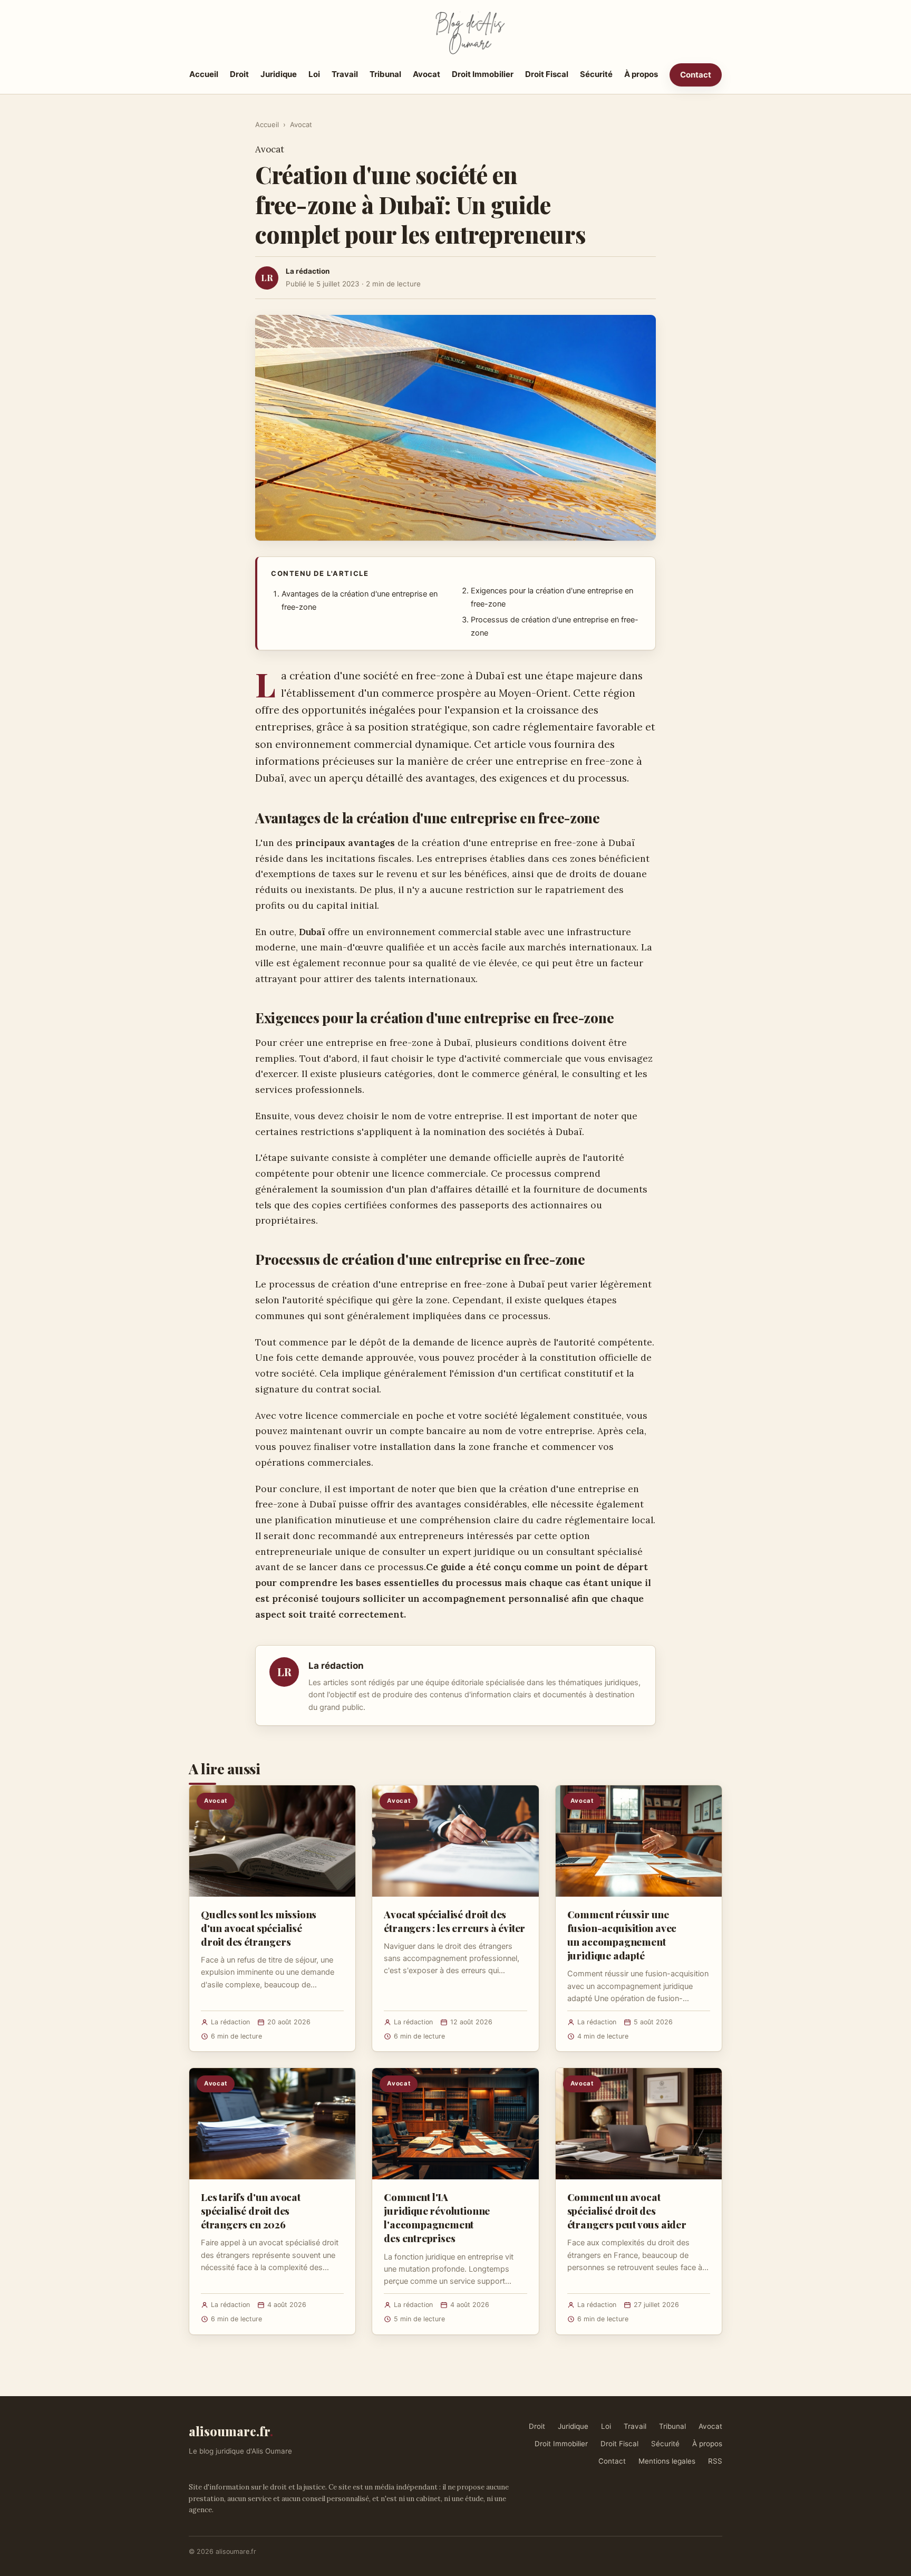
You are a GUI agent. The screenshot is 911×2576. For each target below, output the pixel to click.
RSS (715, 2461)
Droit (239, 74)
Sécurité (596, 74)
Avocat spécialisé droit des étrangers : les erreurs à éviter (454, 1921)
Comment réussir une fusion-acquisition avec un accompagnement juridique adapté (622, 1935)
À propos (641, 74)
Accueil (204, 74)
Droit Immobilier (483, 74)
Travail (345, 74)
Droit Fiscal (547, 74)
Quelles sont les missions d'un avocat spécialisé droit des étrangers (259, 1928)
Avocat (427, 74)
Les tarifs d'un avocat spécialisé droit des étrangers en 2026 (251, 2210)
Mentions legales (667, 2461)
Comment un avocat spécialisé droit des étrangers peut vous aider (627, 2210)
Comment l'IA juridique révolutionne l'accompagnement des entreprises (437, 2218)
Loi (314, 74)
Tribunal (385, 74)
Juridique (279, 74)
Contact (696, 75)
